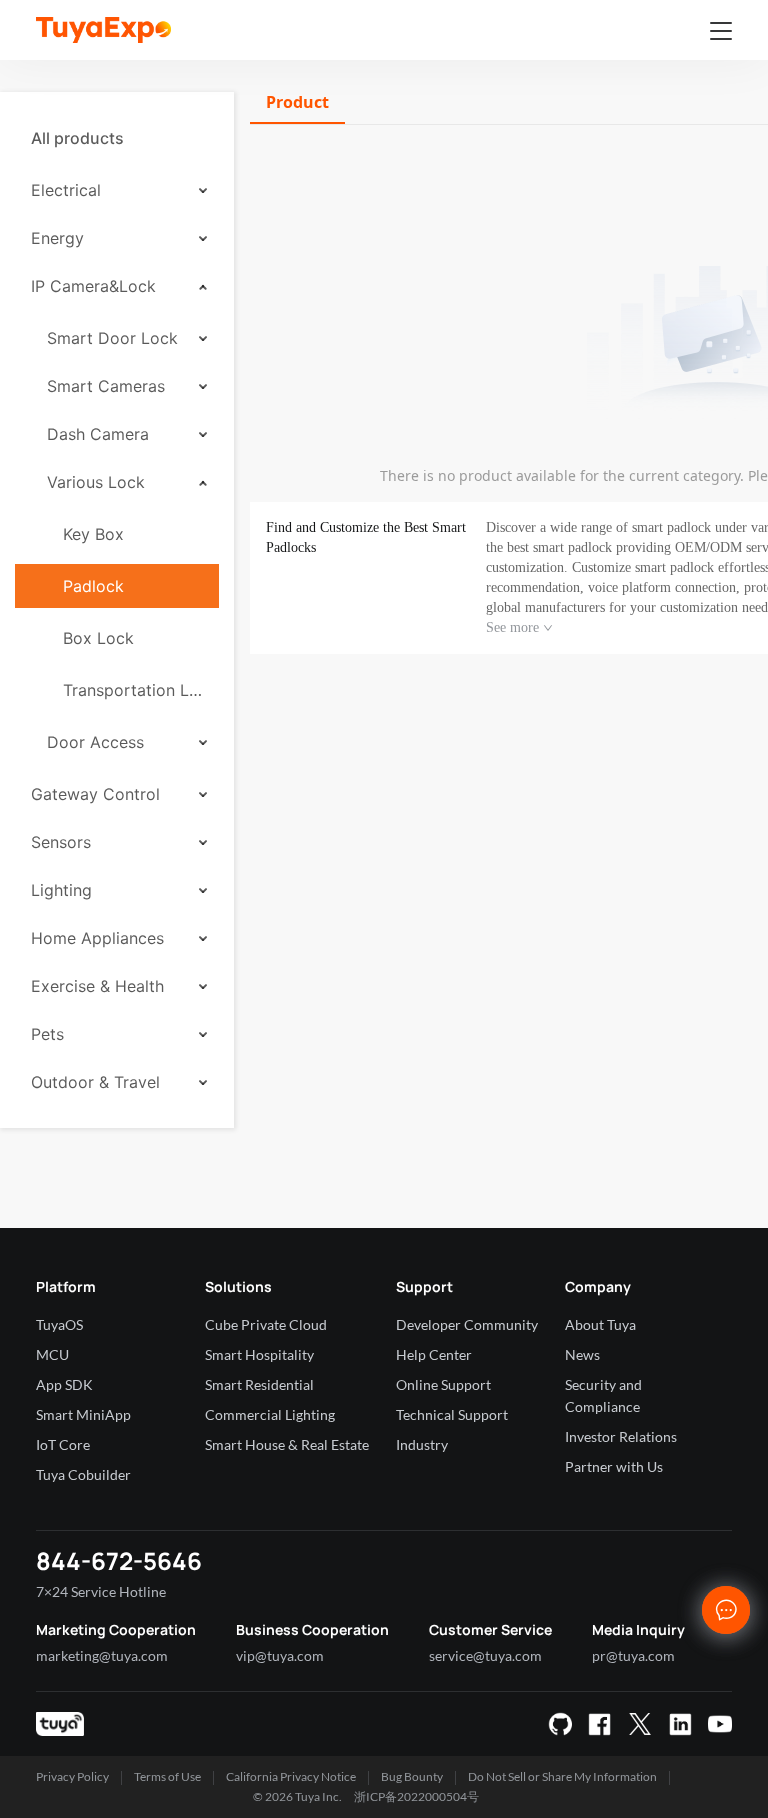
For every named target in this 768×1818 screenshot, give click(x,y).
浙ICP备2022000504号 (416, 1796)
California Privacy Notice (291, 1776)
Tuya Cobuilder (83, 1474)
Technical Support (452, 1414)
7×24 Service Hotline (101, 1591)
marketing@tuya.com (102, 1655)
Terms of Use (167, 1776)
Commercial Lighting (270, 1414)
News (582, 1354)
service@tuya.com (485, 1655)
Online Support (443, 1384)
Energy (57, 238)
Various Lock (96, 482)
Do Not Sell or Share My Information (562, 1776)
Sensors (61, 842)
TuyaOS (59, 1324)
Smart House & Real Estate (287, 1444)
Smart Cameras (106, 386)
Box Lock (98, 638)
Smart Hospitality (259, 1354)
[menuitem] (117, 138)
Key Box (93, 534)
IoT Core (63, 1444)
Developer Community (467, 1324)
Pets (47, 1034)
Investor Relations (621, 1436)
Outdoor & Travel (95, 1082)
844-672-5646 (119, 1560)
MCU (52, 1354)
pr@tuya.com (633, 1655)
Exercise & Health (97, 986)
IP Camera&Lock (93, 286)
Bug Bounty (412, 1776)
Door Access (95, 742)
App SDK (64, 1384)
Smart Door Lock (112, 338)
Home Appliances (97, 938)
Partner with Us (614, 1466)
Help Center (434, 1354)
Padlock (93, 586)
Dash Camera (98, 434)
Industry (422, 1444)
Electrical (66, 190)
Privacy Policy (72, 1776)
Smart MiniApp (83, 1414)
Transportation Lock (133, 690)
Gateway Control (95, 794)
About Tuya (600, 1324)
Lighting (61, 890)
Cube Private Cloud (266, 1324)
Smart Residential (259, 1384)
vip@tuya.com (280, 1655)
